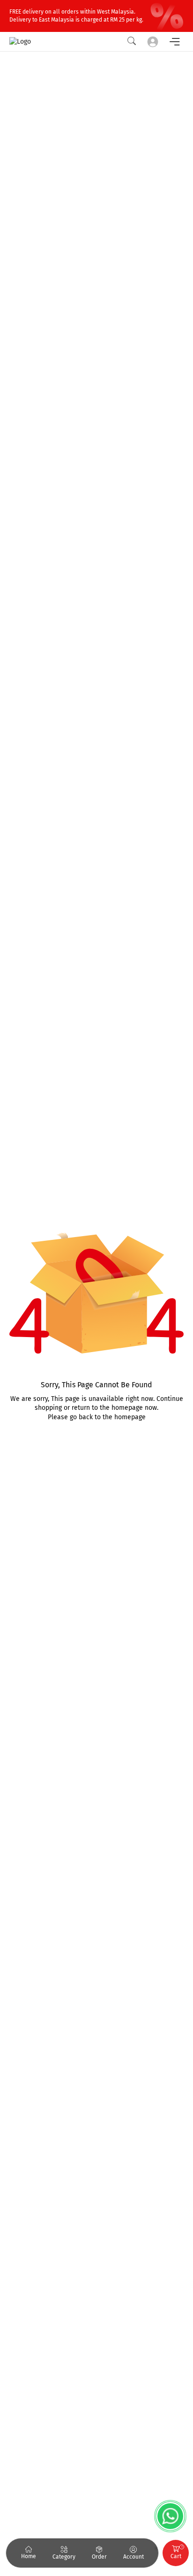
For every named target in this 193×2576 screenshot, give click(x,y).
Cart (177, 2552)
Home (29, 2556)
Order (99, 2557)
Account (134, 2557)
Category (64, 2557)
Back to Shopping (97, 1445)
